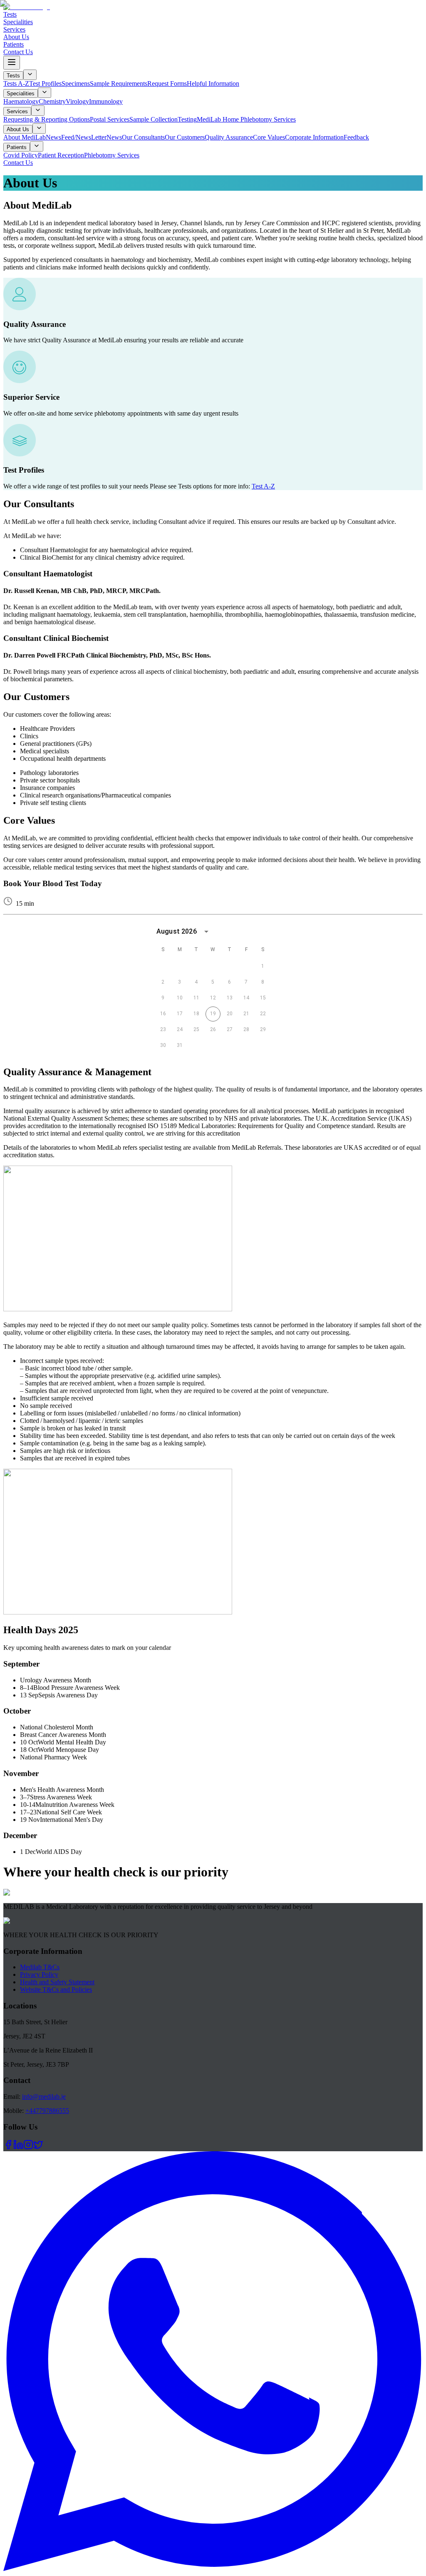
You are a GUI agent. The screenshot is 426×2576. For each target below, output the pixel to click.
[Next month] (266, 932)
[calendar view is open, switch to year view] (206, 932)
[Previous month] (250, 932)
